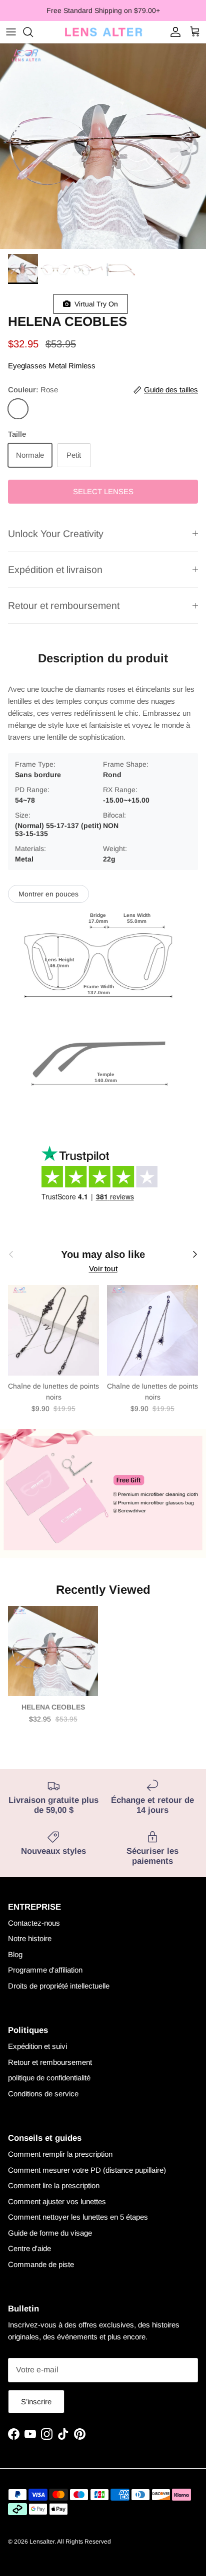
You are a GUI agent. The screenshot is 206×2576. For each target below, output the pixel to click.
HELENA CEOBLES (53, 1707)
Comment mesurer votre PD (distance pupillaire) (87, 2170)
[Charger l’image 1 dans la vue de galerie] (103, 146)
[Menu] (11, 32)
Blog (15, 1954)
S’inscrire (36, 2402)
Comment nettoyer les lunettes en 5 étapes (78, 2217)
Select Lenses (103, 491)
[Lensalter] (103, 32)
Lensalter (42, 2542)
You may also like (103, 1254)
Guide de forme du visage (50, 2233)
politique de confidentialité (49, 2078)
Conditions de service (43, 2094)
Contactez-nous (34, 1923)
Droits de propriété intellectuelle (59, 1986)
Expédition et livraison (55, 570)
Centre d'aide (29, 2248)
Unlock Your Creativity (56, 534)
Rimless (82, 366)
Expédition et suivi (37, 2046)
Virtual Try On (94, 304)
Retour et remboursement (64, 605)
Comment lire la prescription (54, 2185)
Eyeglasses (27, 366)
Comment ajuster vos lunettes (57, 2201)
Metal (57, 366)
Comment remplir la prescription (60, 2154)
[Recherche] (33, 32)
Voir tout (103, 1269)
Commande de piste (41, 2264)
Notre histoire (30, 1938)
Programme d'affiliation (45, 1970)
